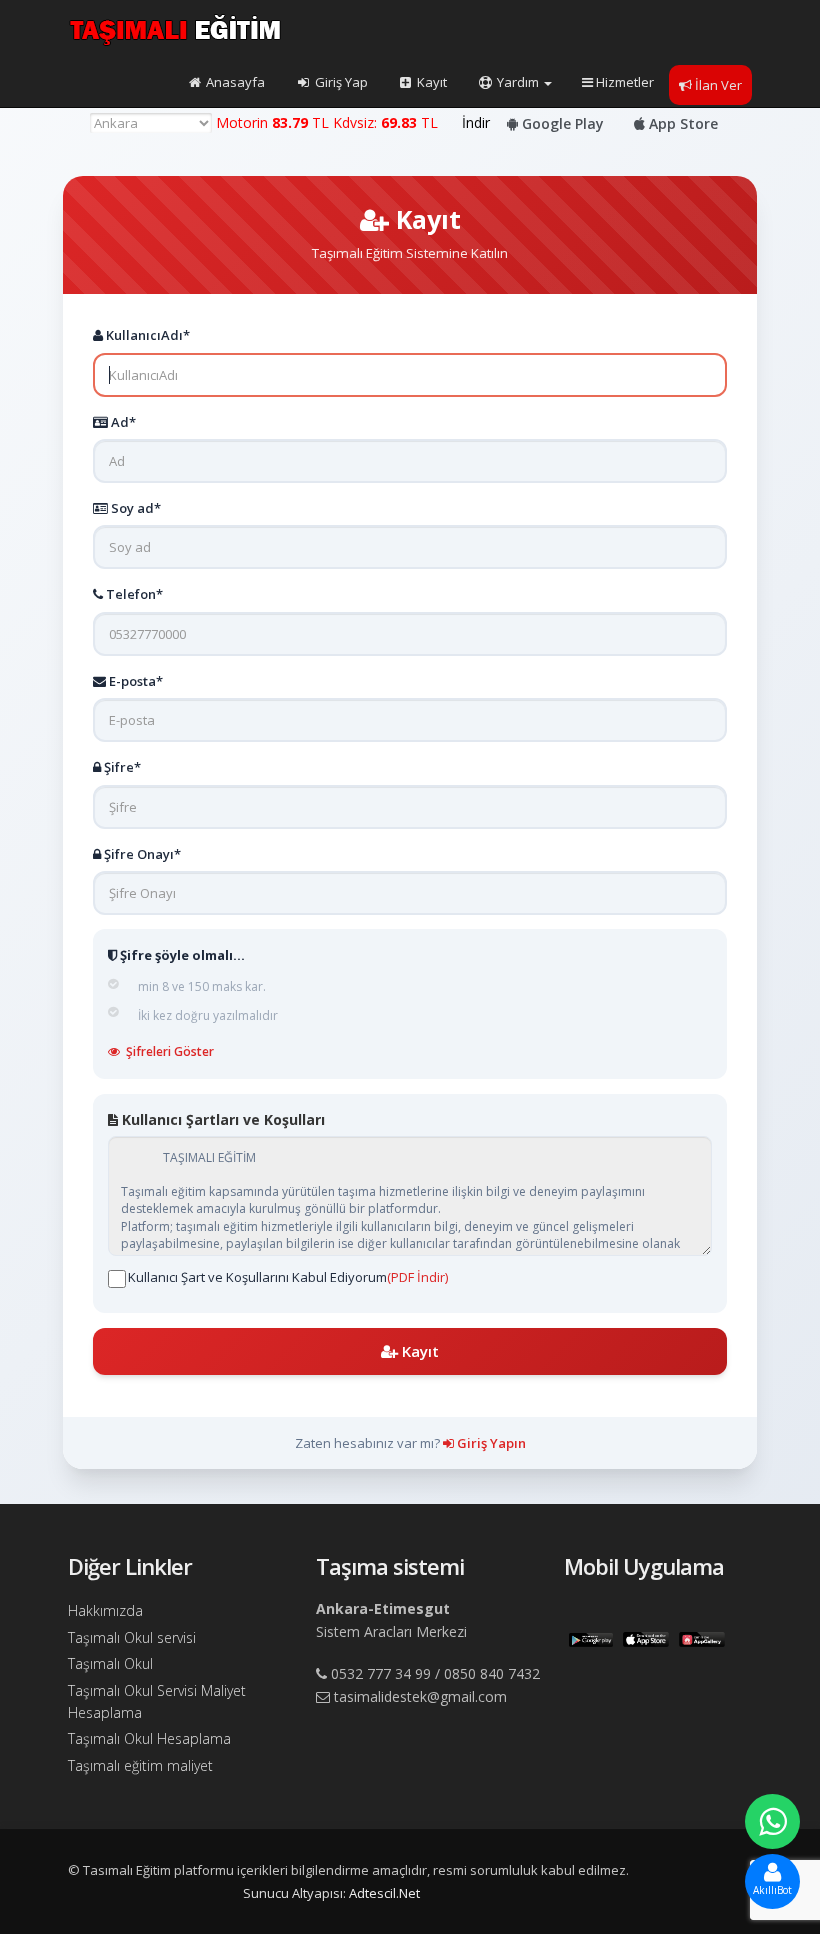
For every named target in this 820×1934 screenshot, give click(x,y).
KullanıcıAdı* (146, 335)
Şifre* (121, 767)
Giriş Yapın (490, 1443)
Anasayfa (234, 82)
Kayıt (430, 82)
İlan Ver (718, 85)
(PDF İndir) (417, 1277)
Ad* (122, 422)
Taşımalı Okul (110, 1663)
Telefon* (133, 594)
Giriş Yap (340, 82)
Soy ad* (134, 508)
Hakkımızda (105, 1610)
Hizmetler (625, 82)
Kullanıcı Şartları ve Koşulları (221, 1119)
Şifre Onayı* (141, 854)
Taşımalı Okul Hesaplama (149, 1738)
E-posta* (134, 681)
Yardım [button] (518, 82)
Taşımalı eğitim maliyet (140, 1765)
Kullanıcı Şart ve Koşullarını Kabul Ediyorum (288, 1277)
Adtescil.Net (384, 1893)
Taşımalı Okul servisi (132, 1637)
